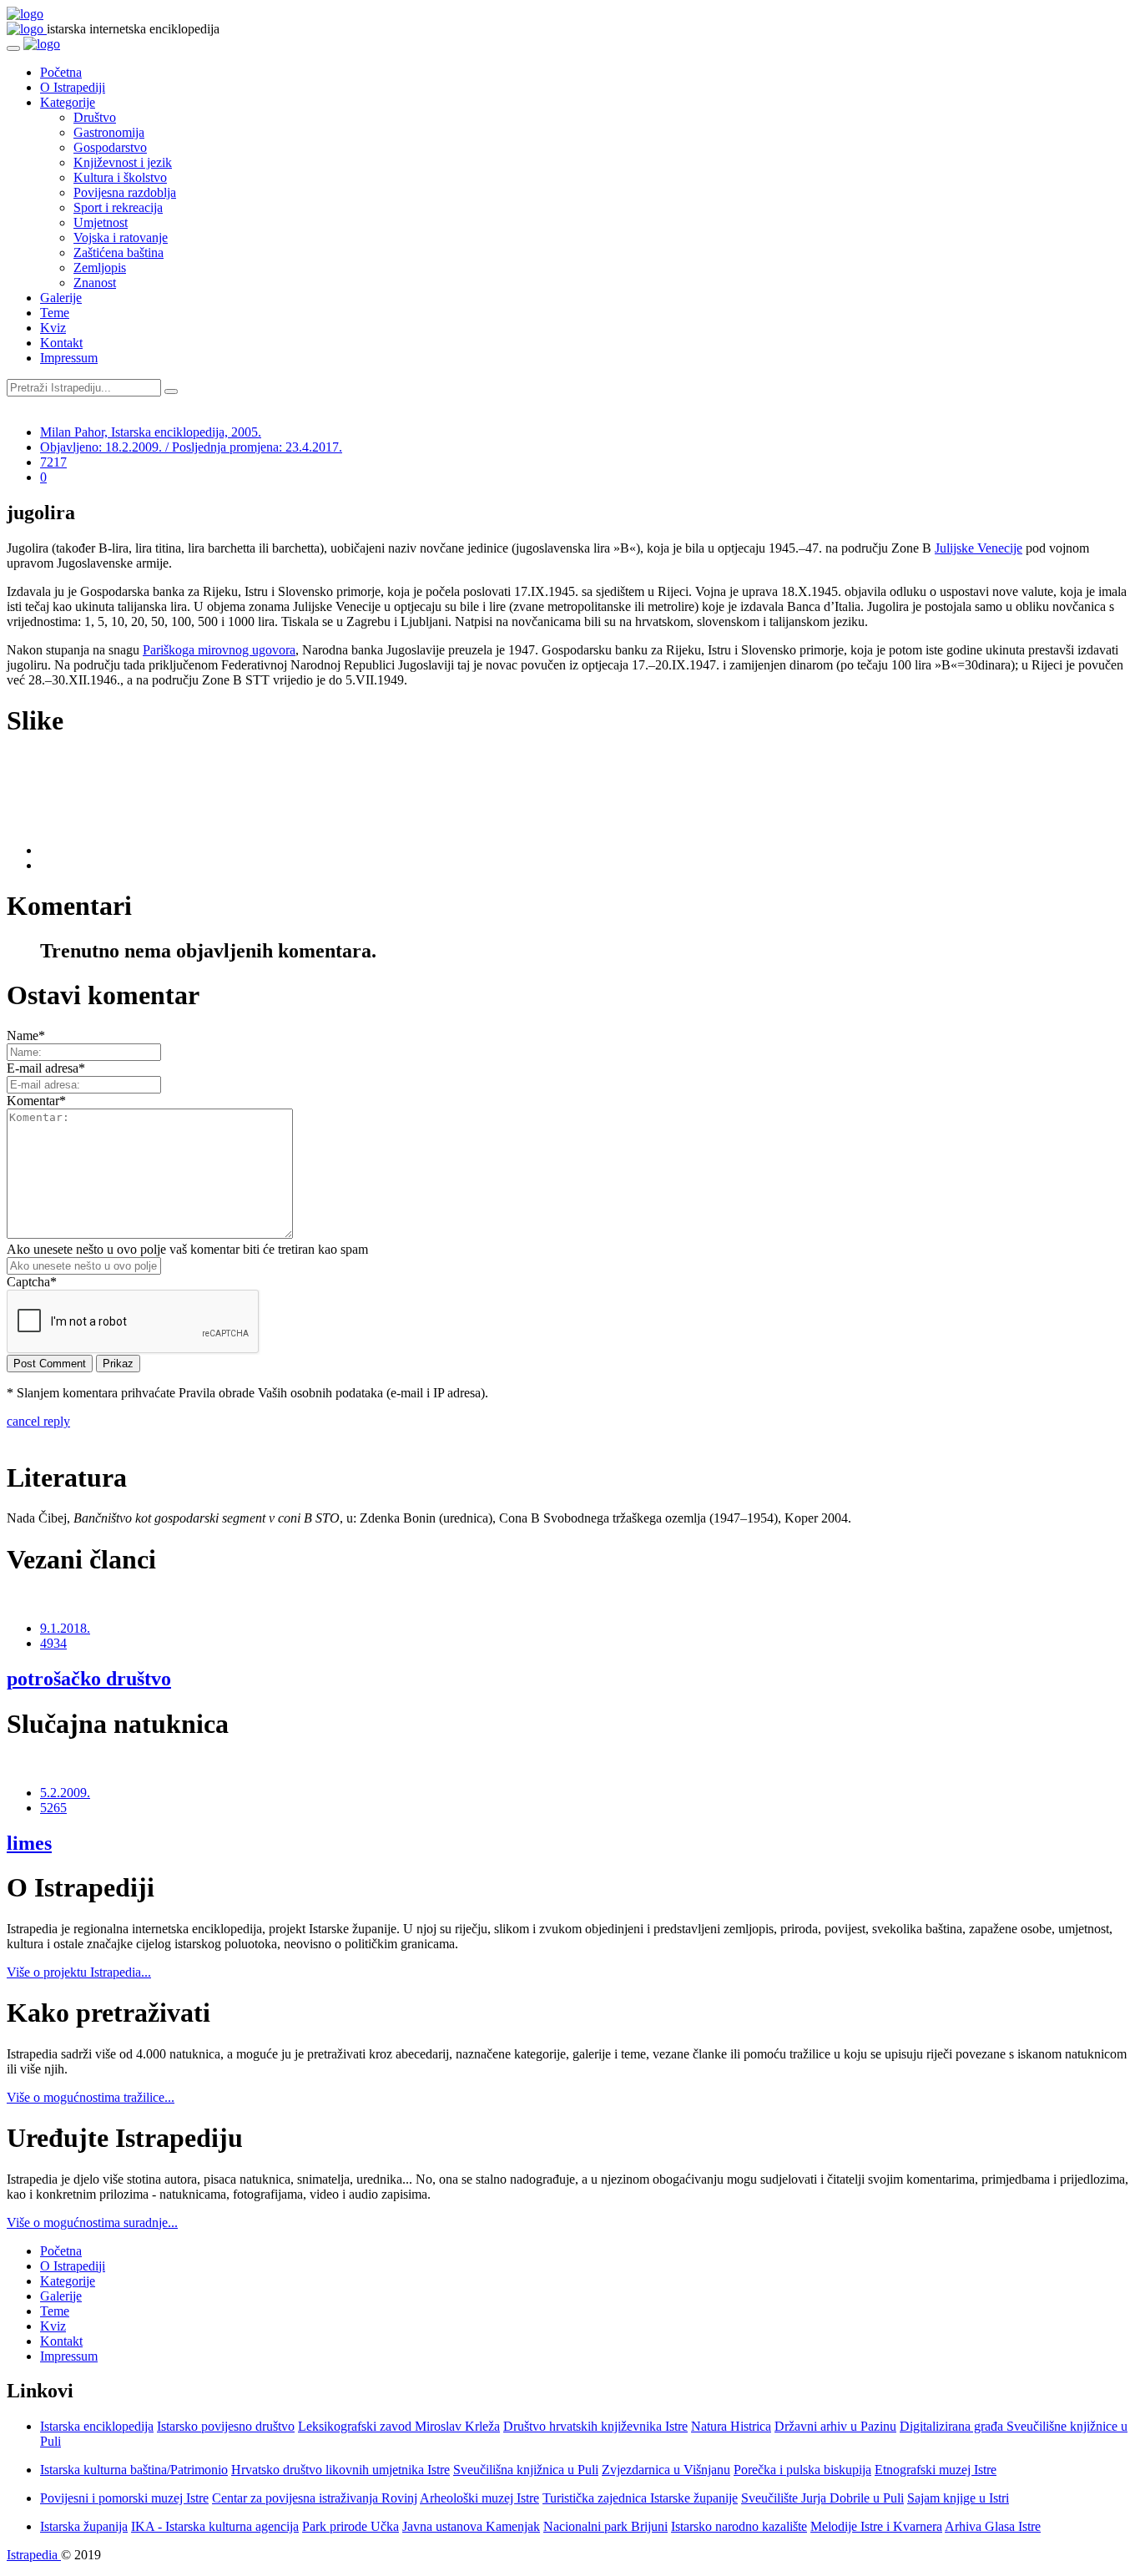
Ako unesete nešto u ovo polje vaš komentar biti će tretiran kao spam (187, 1249)
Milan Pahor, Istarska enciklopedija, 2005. (151, 432)
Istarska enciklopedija (97, 2426)
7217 (53, 462)
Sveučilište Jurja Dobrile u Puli (822, 2498)
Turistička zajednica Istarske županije (640, 2498)
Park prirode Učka (351, 2526)
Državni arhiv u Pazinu (835, 2426)
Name (26, 1035)
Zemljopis (100, 268)
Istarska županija (84, 2526)
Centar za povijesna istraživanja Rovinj (315, 2498)
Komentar (36, 1101)
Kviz (53, 328)
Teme (55, 313)
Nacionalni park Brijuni (605, 2526)
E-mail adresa (46, 1068)
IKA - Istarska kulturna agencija (215, 2526)
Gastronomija (109, 132)
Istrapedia (34, 2555)
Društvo (95, 117)
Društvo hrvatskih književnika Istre (595, 2426)
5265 (53, 1808)
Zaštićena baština (119, 253)
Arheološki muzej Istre (479, 2498)
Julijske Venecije (979, 548)
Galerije (61, 298)
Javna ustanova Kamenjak (471, 2526)
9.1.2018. (65, 1628)
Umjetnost (101, 222)
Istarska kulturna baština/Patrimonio (134, 2470)
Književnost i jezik (123, 162)
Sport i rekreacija (118, 207)
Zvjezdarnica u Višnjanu (666, 2470)
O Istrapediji (73, 87)
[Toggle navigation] (13, 48)
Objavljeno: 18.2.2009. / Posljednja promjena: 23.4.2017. (191, 447)
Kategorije (68, 102)
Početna (61, 72)
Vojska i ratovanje (121, 237)
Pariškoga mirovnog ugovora (219, 650)
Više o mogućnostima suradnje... (92, 2222)
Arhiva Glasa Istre (993, 2526)
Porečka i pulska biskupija (802, 2470)
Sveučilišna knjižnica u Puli (526, 2470)
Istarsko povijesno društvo (226, 2426)
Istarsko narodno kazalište (739, 2526)
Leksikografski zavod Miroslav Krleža (399, 2426)
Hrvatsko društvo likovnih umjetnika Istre (340, 2470)
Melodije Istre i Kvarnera (876, 2526)
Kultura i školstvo (120, 177)
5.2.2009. (65, 1793)
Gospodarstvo (110, 147)
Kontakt (61, 343)
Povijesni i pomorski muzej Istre (124, 2498)
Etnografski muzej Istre (936, 2470)
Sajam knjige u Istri (958, 2498)
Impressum (69, 358)
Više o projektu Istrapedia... (79, 1972)
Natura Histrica (731, 2426)
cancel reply (38, 1421)
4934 (53, 1643)
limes (29, 1843)
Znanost (95, 283)
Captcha (32, 1282)
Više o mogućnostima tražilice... (91, 2097)
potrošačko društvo (89, 1679)
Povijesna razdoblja (125, 192)
